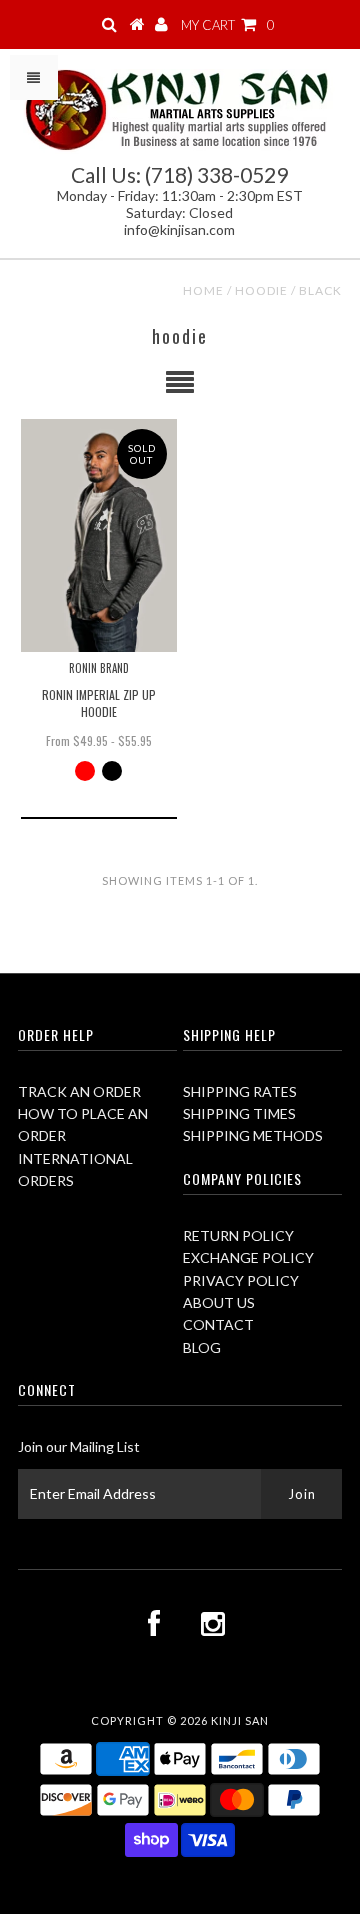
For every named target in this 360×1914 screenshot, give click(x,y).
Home (203, 290)
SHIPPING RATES (240, 1091)
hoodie (261, 290)
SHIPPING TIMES (239, 1113)
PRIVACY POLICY (241, 1280)
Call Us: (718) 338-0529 (179, 174)
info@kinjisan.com (179, 229)
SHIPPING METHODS (253, 1135)
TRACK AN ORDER (79, 1091)
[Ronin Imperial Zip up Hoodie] (98, 535)
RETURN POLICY (238, 1235)
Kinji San (240, 1720)
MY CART (228, 25)
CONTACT (218, 1324)
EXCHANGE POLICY (248, 1257)
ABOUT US (219, 1302)
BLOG (202, 1347)
